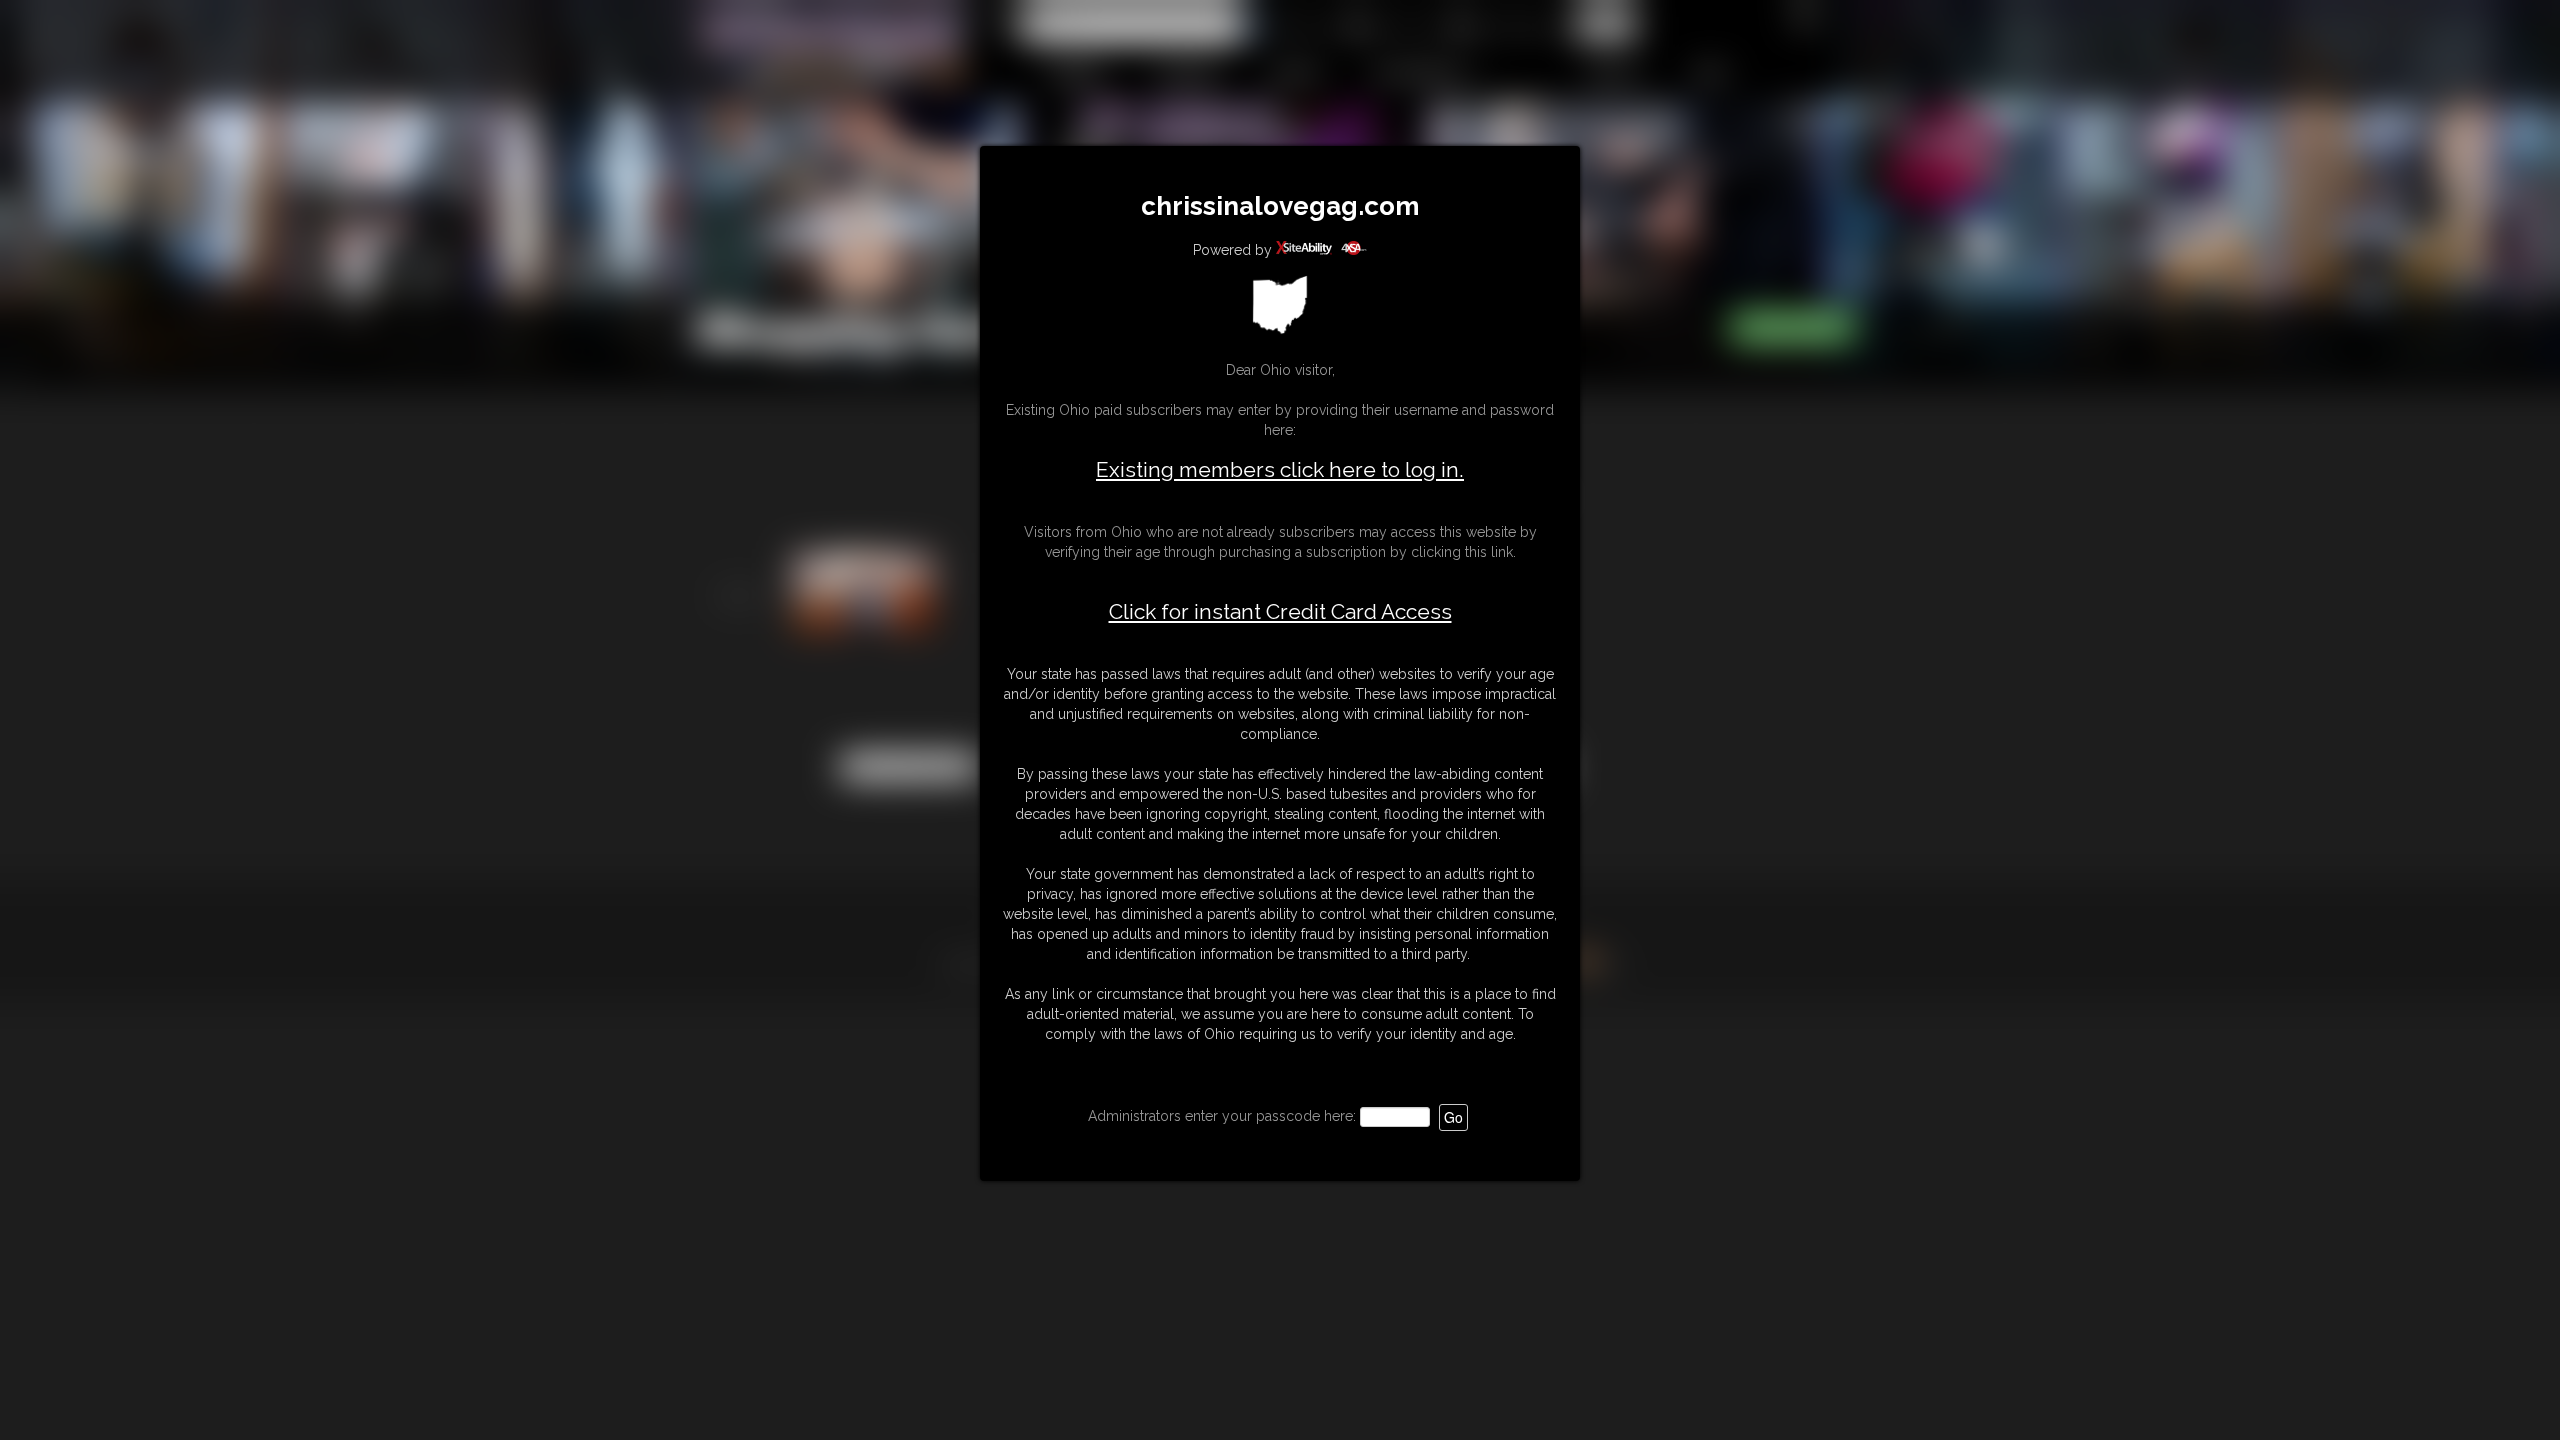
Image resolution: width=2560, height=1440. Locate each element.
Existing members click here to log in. (1280, 469)
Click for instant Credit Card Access (1280, 612)
